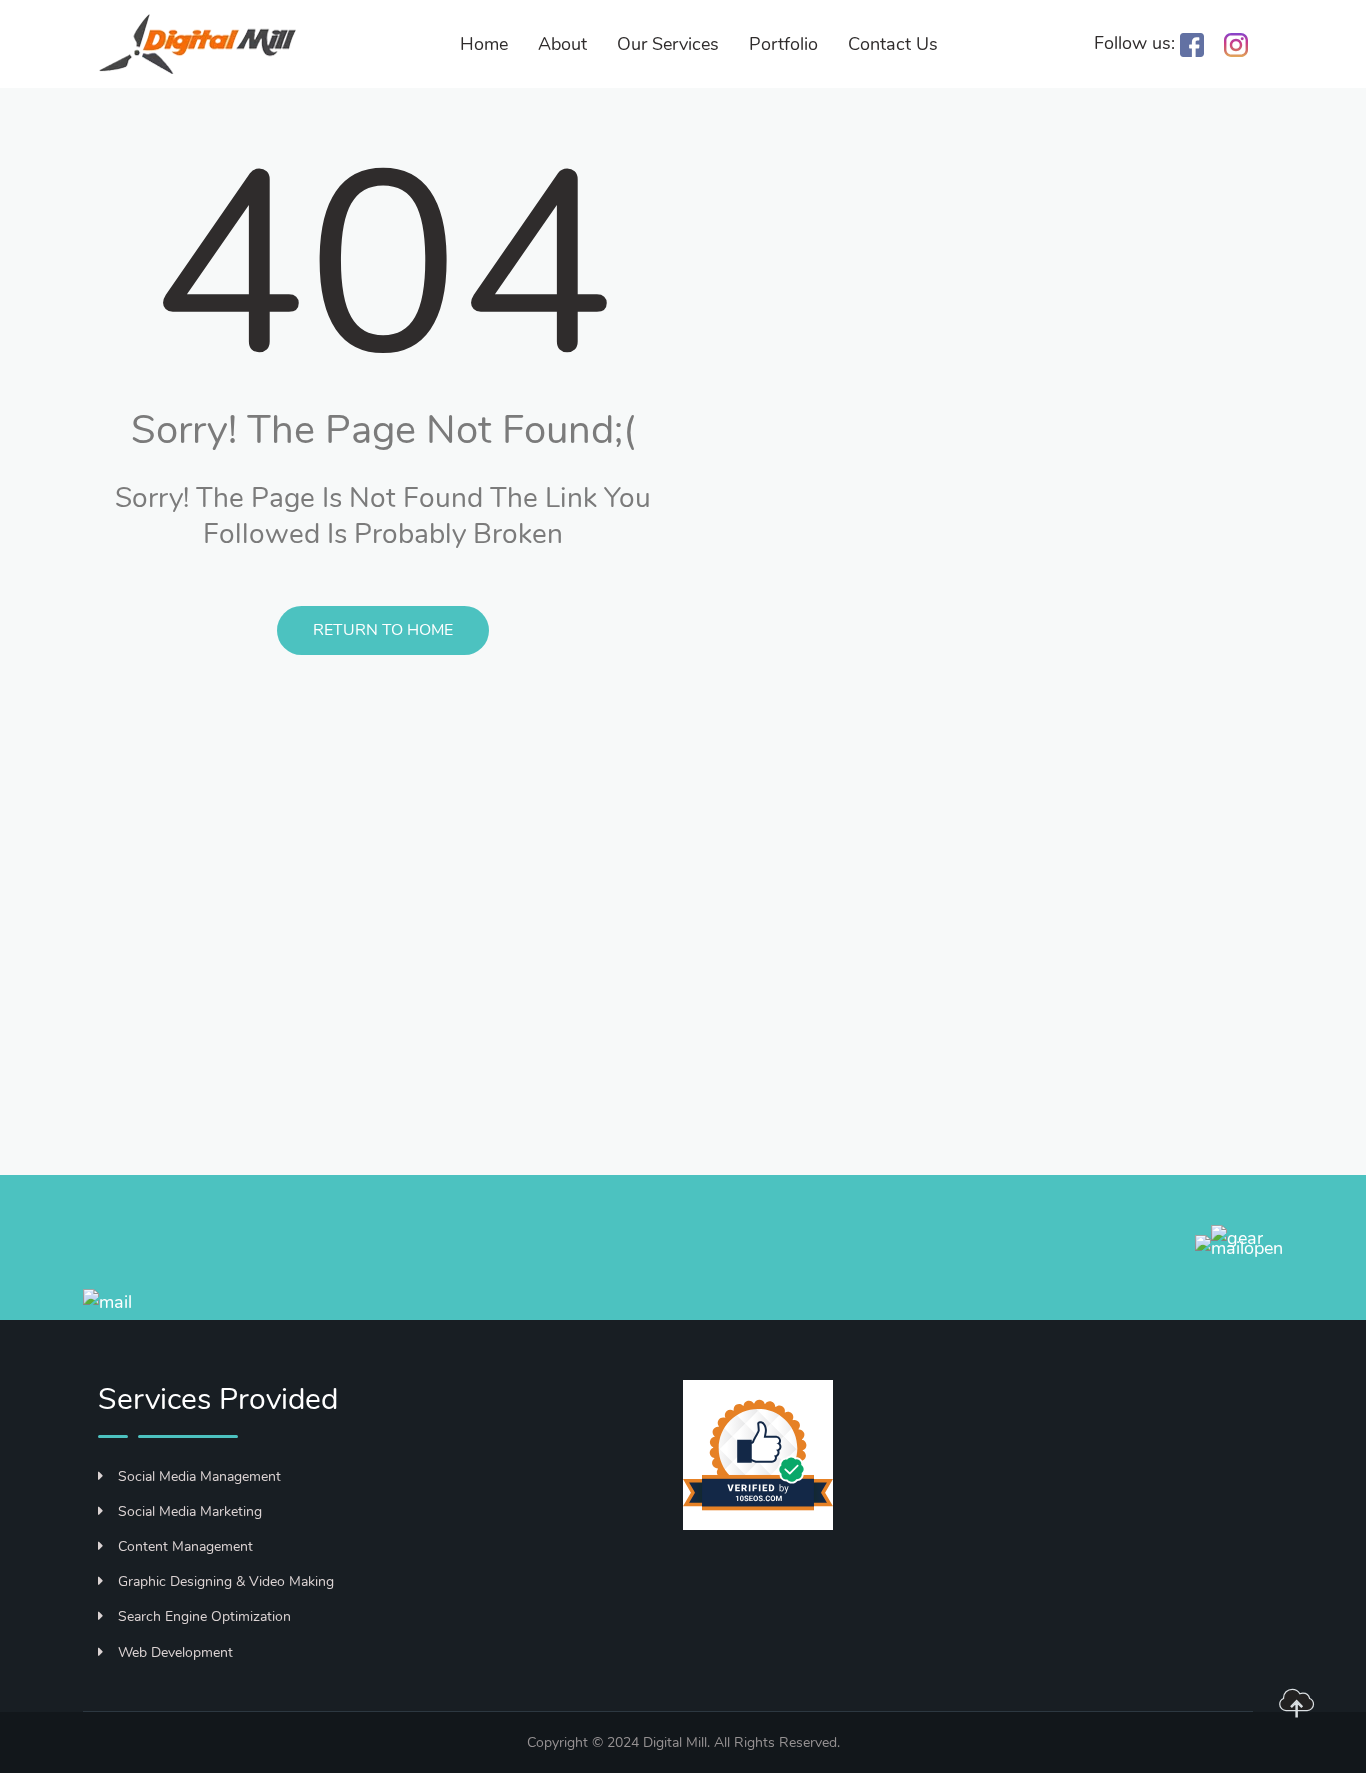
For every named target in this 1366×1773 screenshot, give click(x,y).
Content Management (185, 1546)
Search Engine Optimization (204, 1616)
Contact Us (893, 44)
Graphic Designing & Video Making (226, 1581)
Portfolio (783, 44)
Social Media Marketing (190, 1511)
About (562, 44)
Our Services (668, 44)
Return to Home (383, 630)
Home (484, 44)
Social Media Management (199, 1476)
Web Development (175, 1652)
